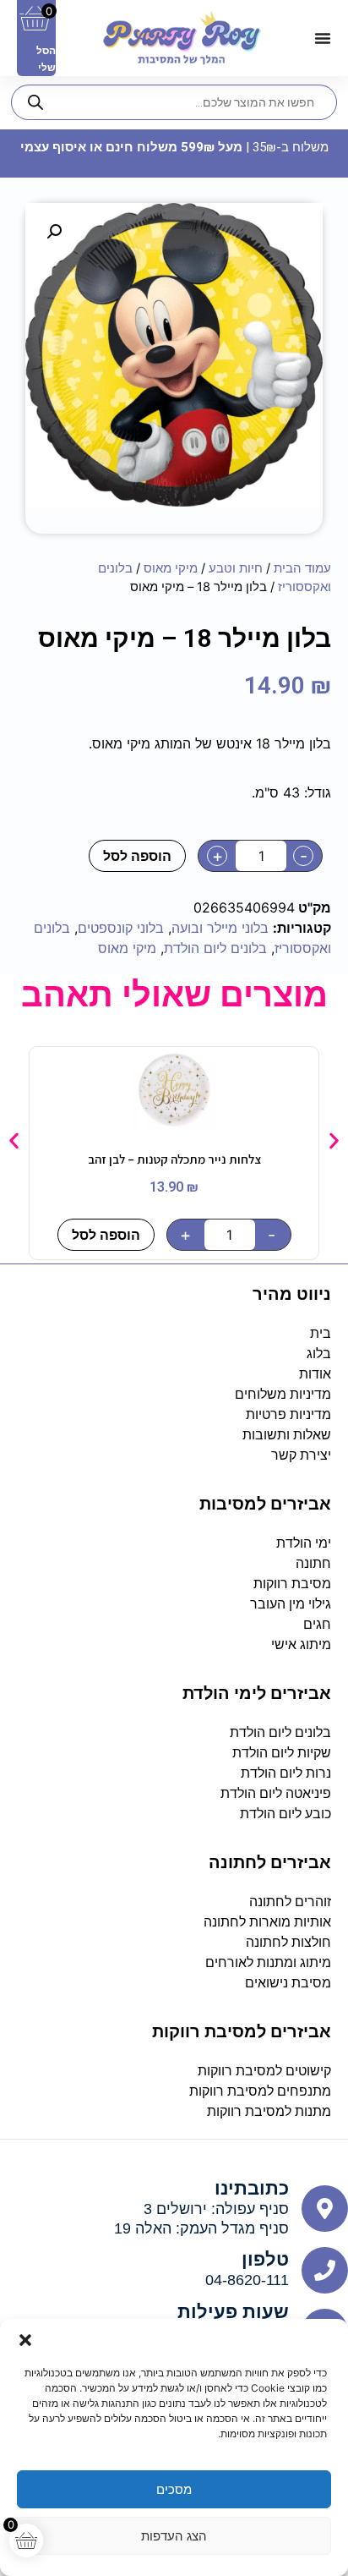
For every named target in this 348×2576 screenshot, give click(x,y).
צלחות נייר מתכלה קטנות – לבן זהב (174, 1159)
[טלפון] (325, 2270)
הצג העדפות (174, 2536)
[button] (25, 2340)
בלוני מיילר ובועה (220, 928)
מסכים (174, 2489)
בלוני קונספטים (121, 928)
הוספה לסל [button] (106, 1235)
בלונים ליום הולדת (215, 948)
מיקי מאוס (171, 568)
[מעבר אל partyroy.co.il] (182, 38)
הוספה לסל (137, 856)
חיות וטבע (236, 568)
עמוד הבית (302, 568)
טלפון (265, 2259)
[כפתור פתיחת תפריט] (323, 38)
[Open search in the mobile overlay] (174, 102)
